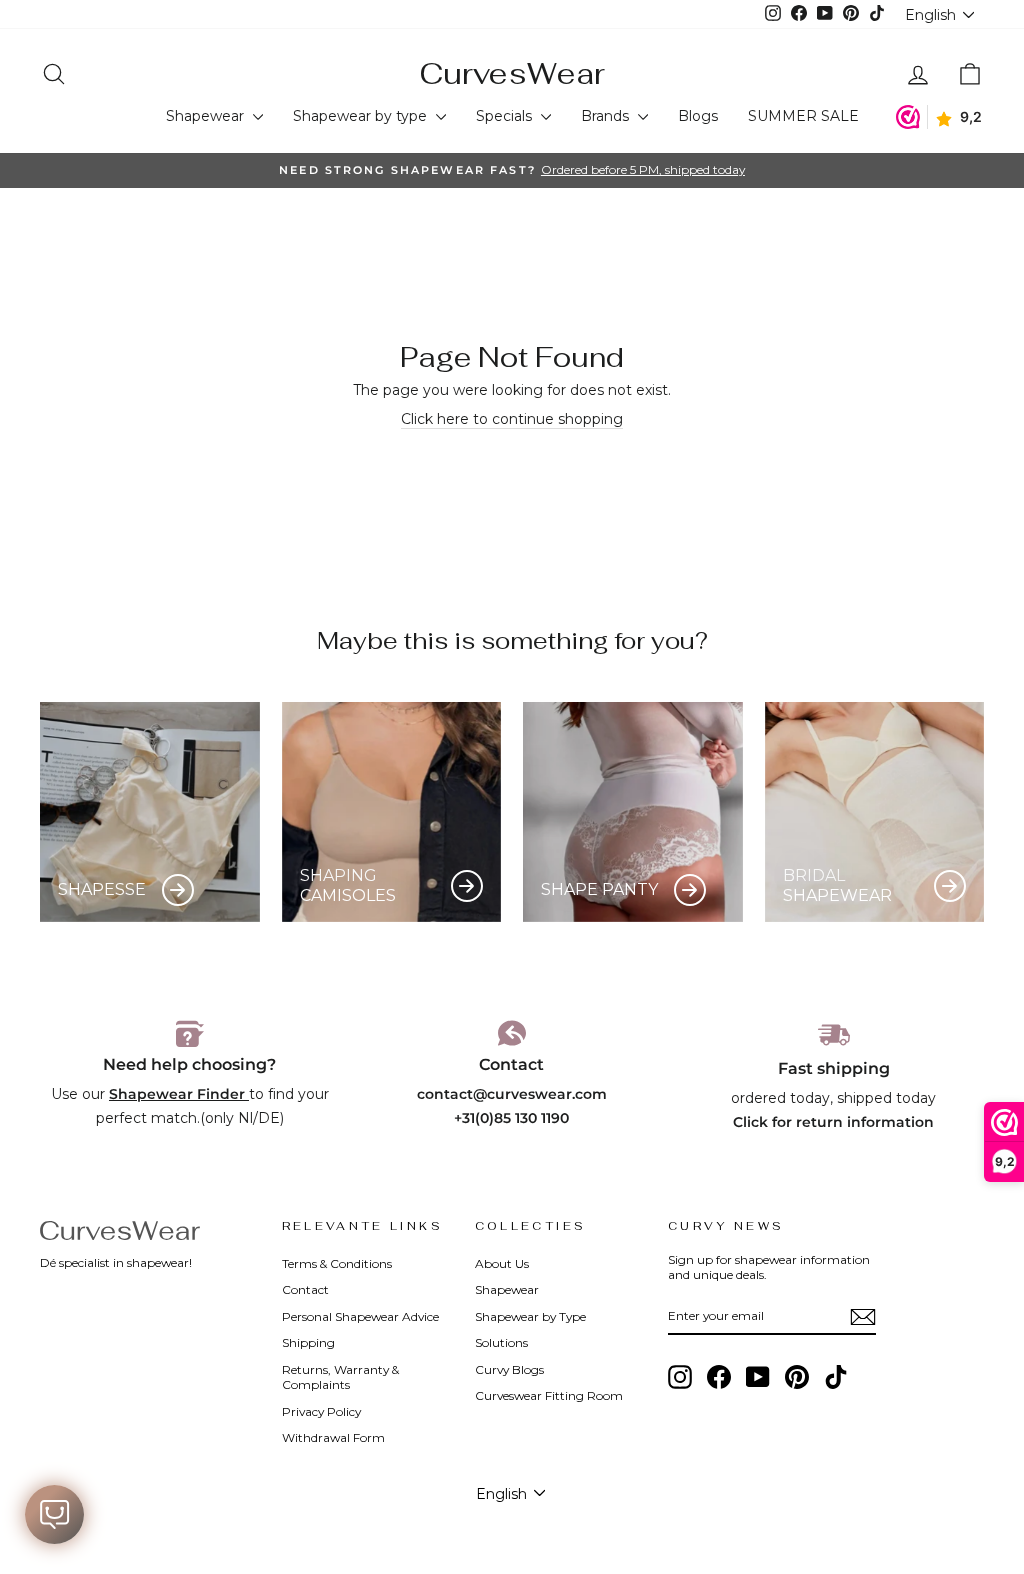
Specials (506, 116)
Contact (305, 1289)
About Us (502, 1263)
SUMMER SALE (803, 116)
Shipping (308, 1342)
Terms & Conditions (337, 1263)
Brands (607, 116)
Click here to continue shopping (512, 419)
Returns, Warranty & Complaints (340, 1377)
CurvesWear (512, 73)
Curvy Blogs (509, 1369)
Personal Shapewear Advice (360, 1316)
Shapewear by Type (530, 1316)
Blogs (698, 116)
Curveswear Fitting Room (549, 1395)
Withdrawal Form (333, 1437)
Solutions (501, 1342)
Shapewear (207, 116)
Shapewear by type (362, 116)
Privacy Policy (321, 1411)
